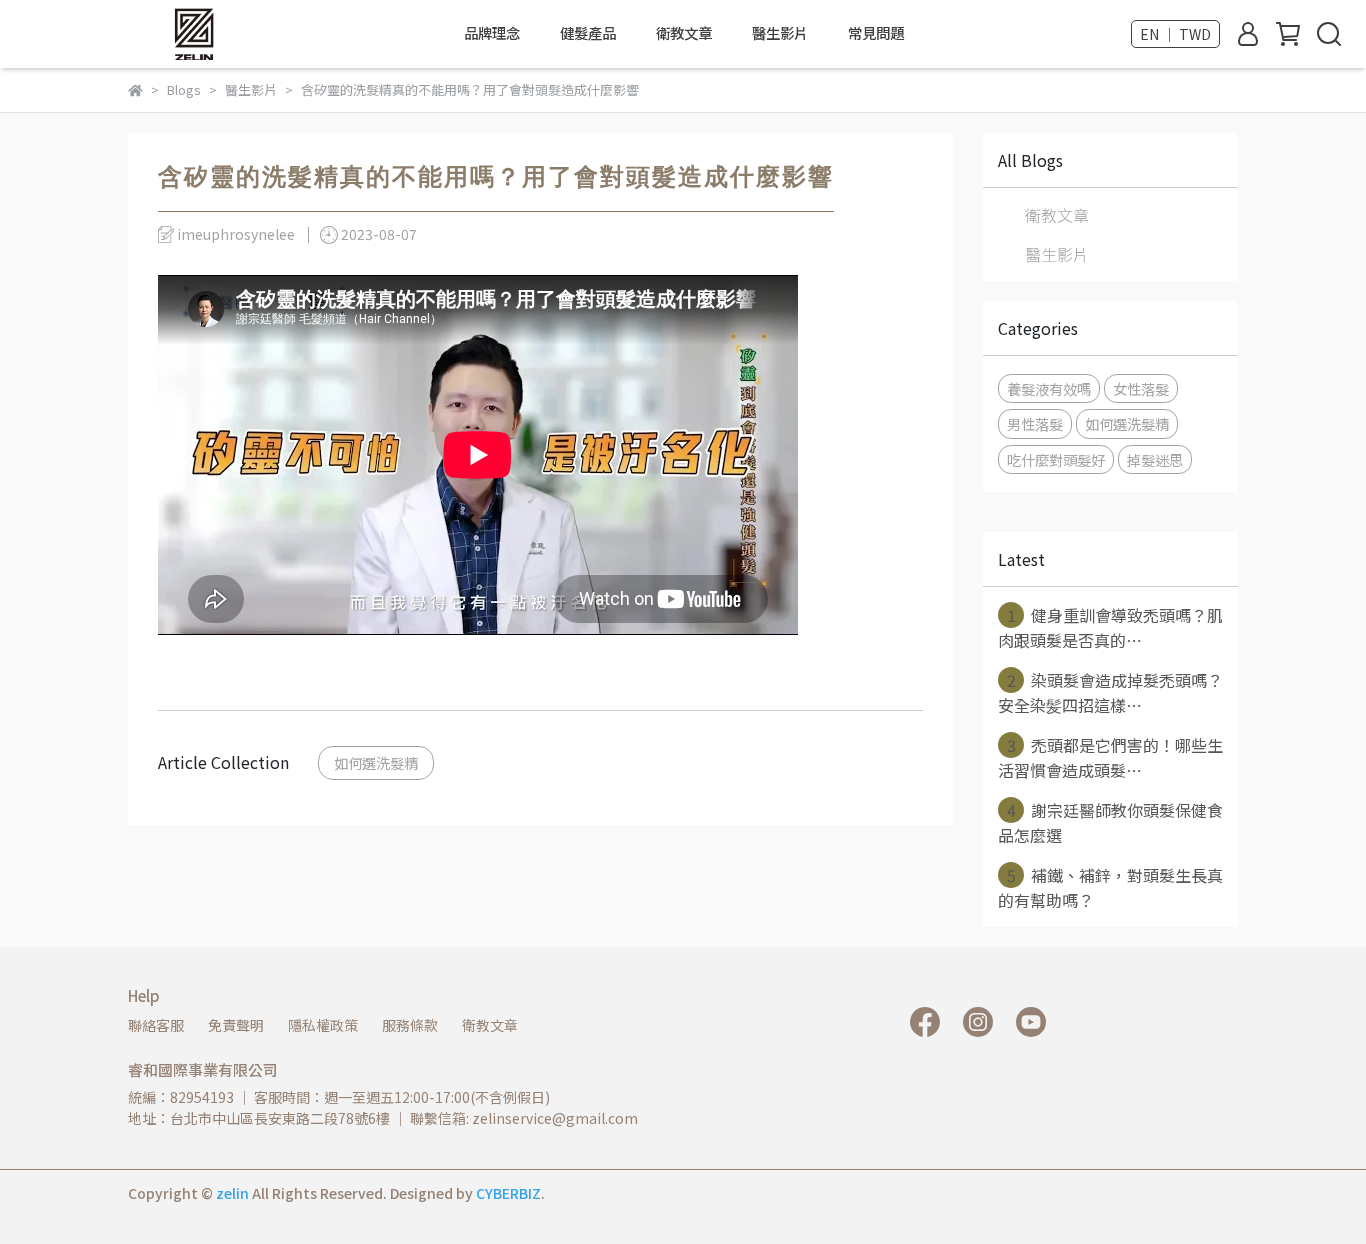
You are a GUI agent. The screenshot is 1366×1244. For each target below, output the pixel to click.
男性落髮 (1035, 423)
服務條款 (410, 1025)
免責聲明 (236, 1025)
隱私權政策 (323, 1025)
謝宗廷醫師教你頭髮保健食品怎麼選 (1110, 822)
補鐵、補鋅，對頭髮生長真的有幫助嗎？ (1110, 887)
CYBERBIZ (508, 1193)
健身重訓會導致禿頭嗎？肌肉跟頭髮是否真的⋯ (1110, 627)
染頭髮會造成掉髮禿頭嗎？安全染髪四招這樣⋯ (1110, 692)
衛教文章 (684, 33)
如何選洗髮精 (376, 762)
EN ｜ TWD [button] (1175, 34)
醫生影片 (780, 33)
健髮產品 (588, 33)
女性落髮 (1141, 388)
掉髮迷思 (1155, 459)
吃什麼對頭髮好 (1056, 459)
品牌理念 (492, 33)
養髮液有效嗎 (1049, 388)
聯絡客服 (156, 1025)
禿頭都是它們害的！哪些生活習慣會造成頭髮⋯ (1110, 757)
